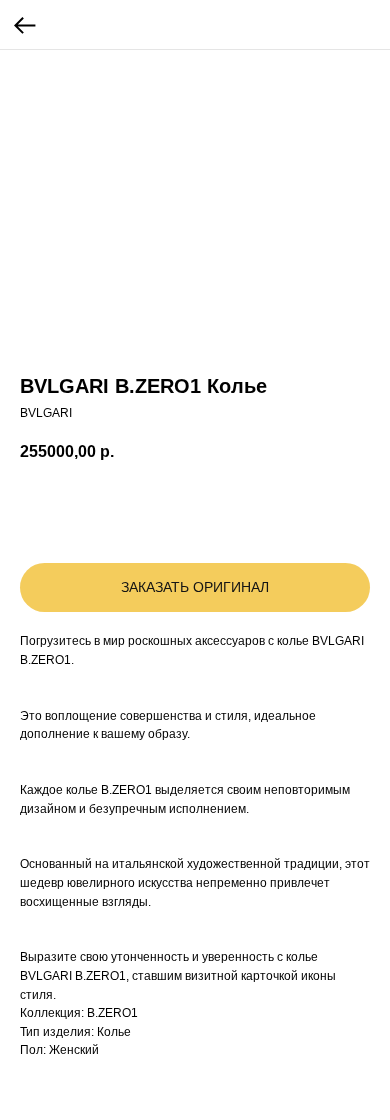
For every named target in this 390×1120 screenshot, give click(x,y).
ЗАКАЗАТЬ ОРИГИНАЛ (195, 587)
